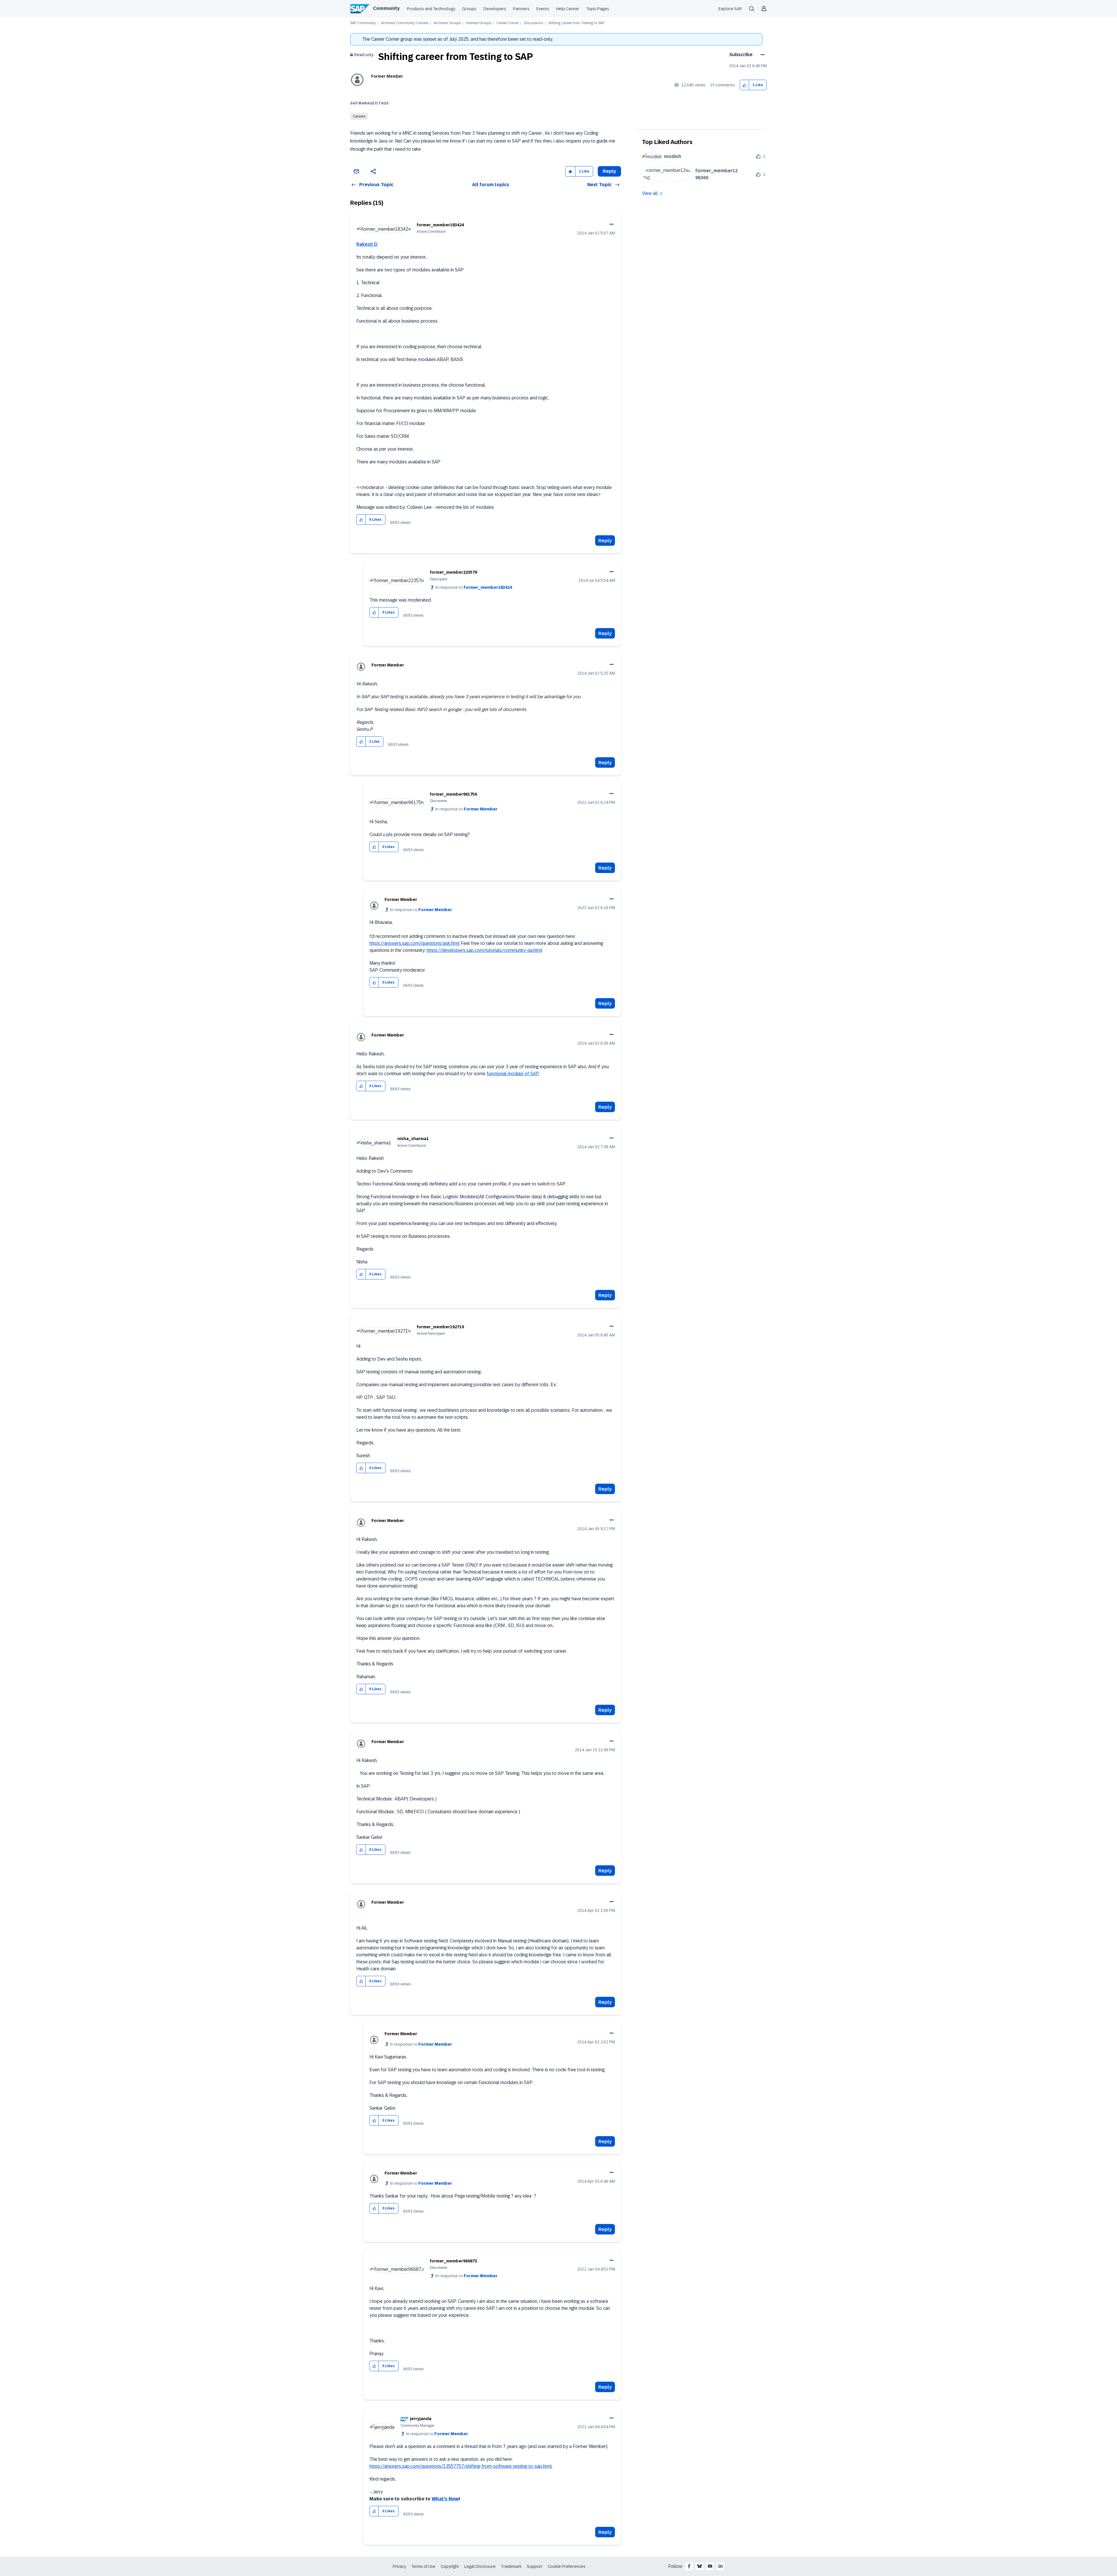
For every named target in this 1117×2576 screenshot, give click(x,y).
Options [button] (761, 55)
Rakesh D (367, 244)
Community (386, 8)
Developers (495, 9)
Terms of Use (423, 2566)
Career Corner (507, 23)
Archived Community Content (405, 23)
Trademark (511, 2566)
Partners (521, 9)
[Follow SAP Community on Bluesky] (700, 2566)
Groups (469, 9)
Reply (605, 541)
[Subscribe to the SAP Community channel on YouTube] (710, 2566)
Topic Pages (598, 9)
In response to (474, 587)
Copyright (450, 2566)
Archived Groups (447, 23)
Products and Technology (431, 9)
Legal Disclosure (480, 2566)
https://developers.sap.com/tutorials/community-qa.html (484, 950)
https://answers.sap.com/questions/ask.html (415, 943)
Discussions (533, 23)
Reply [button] (609, 171)
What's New (445, 2499)
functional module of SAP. (513, 1074)
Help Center (568, 9)
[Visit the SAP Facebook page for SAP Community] (689, 2566)
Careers (359, 116)
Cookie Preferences (567, 2566)
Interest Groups (479, 23)
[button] (745, 85)
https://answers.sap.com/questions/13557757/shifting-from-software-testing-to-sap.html (461, 2466)
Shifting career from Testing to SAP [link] (576, 23)
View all (650, 193)
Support (535, 2566)
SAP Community (363, 23)
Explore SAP (730, 9)
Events (543, 9)
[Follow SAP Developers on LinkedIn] (721, 2566)
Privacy (399, 2566)
